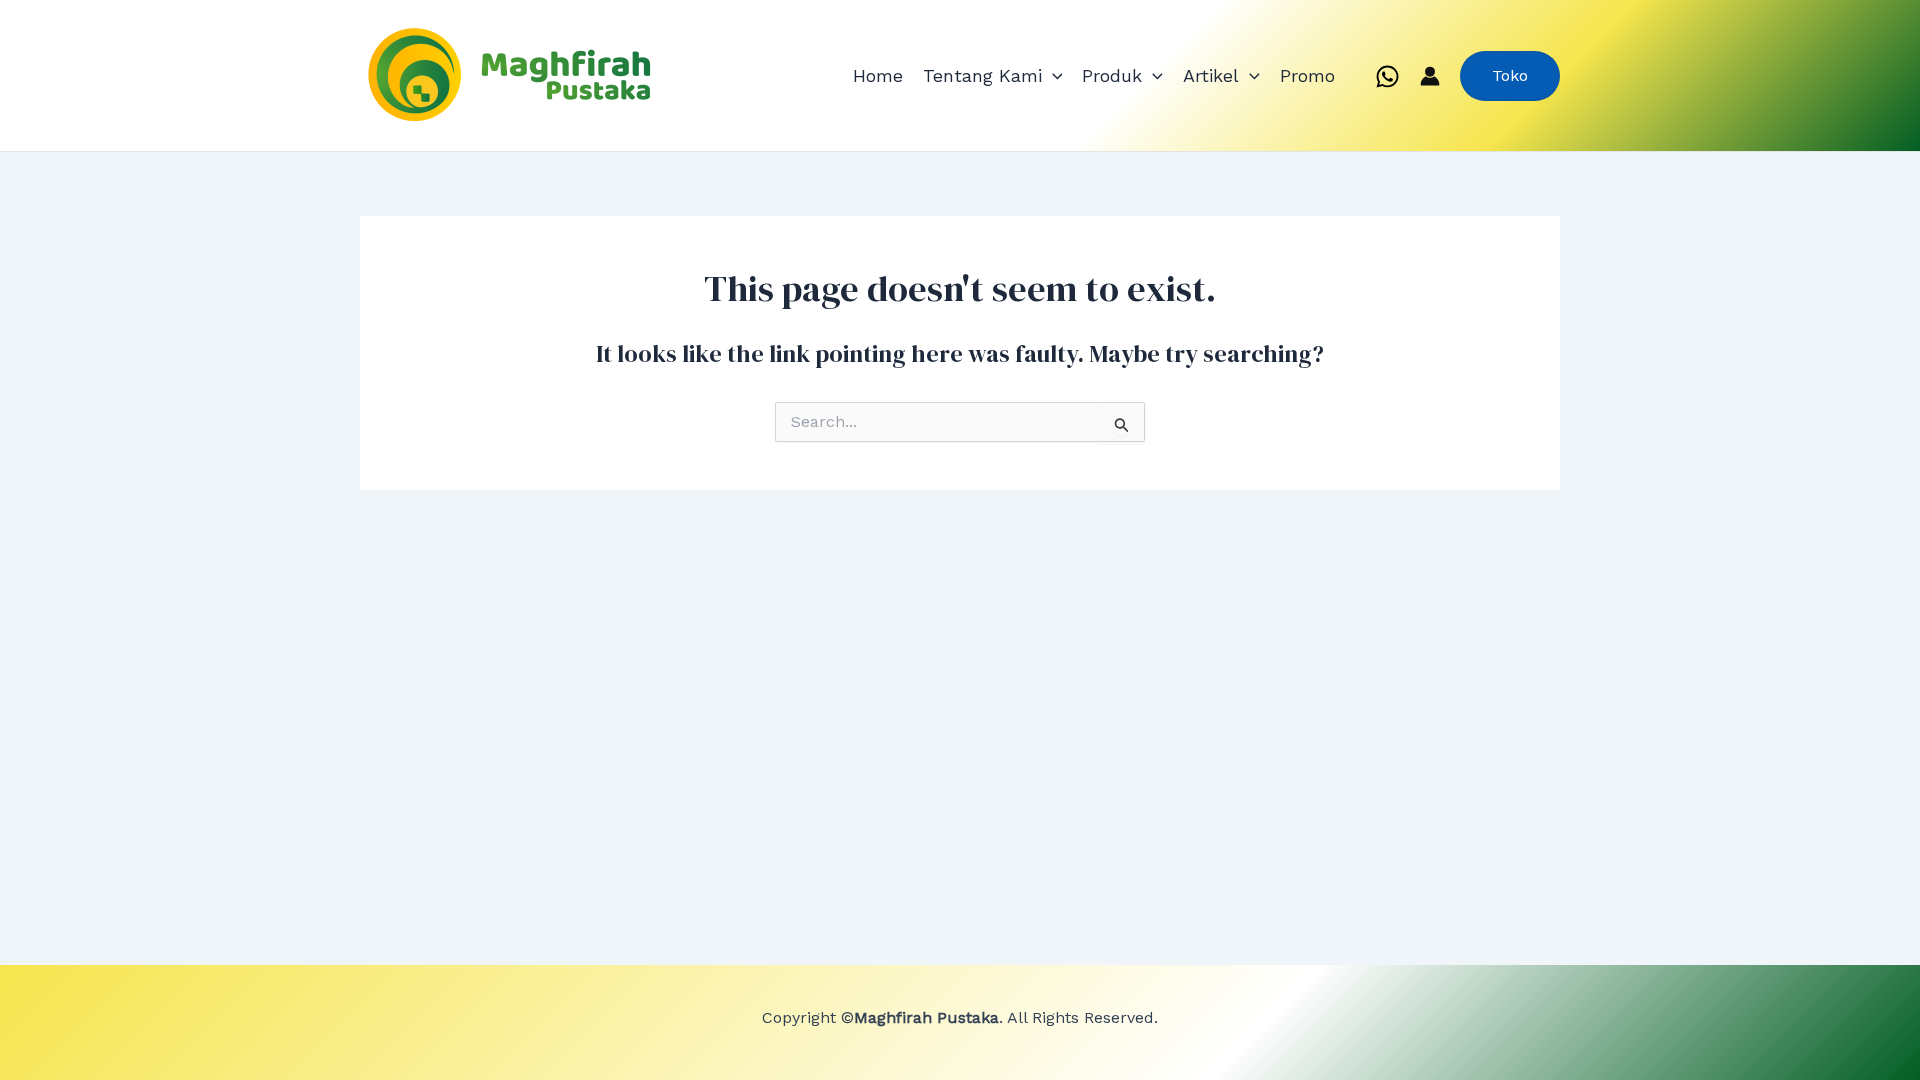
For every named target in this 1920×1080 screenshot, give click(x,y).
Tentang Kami (982, 75)
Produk (1112, 75)
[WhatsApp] (1387, 76)
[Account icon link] (1430, 76)
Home (878, 75)
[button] (1052, 76)
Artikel (1211, 75)
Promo (1307, 75)
